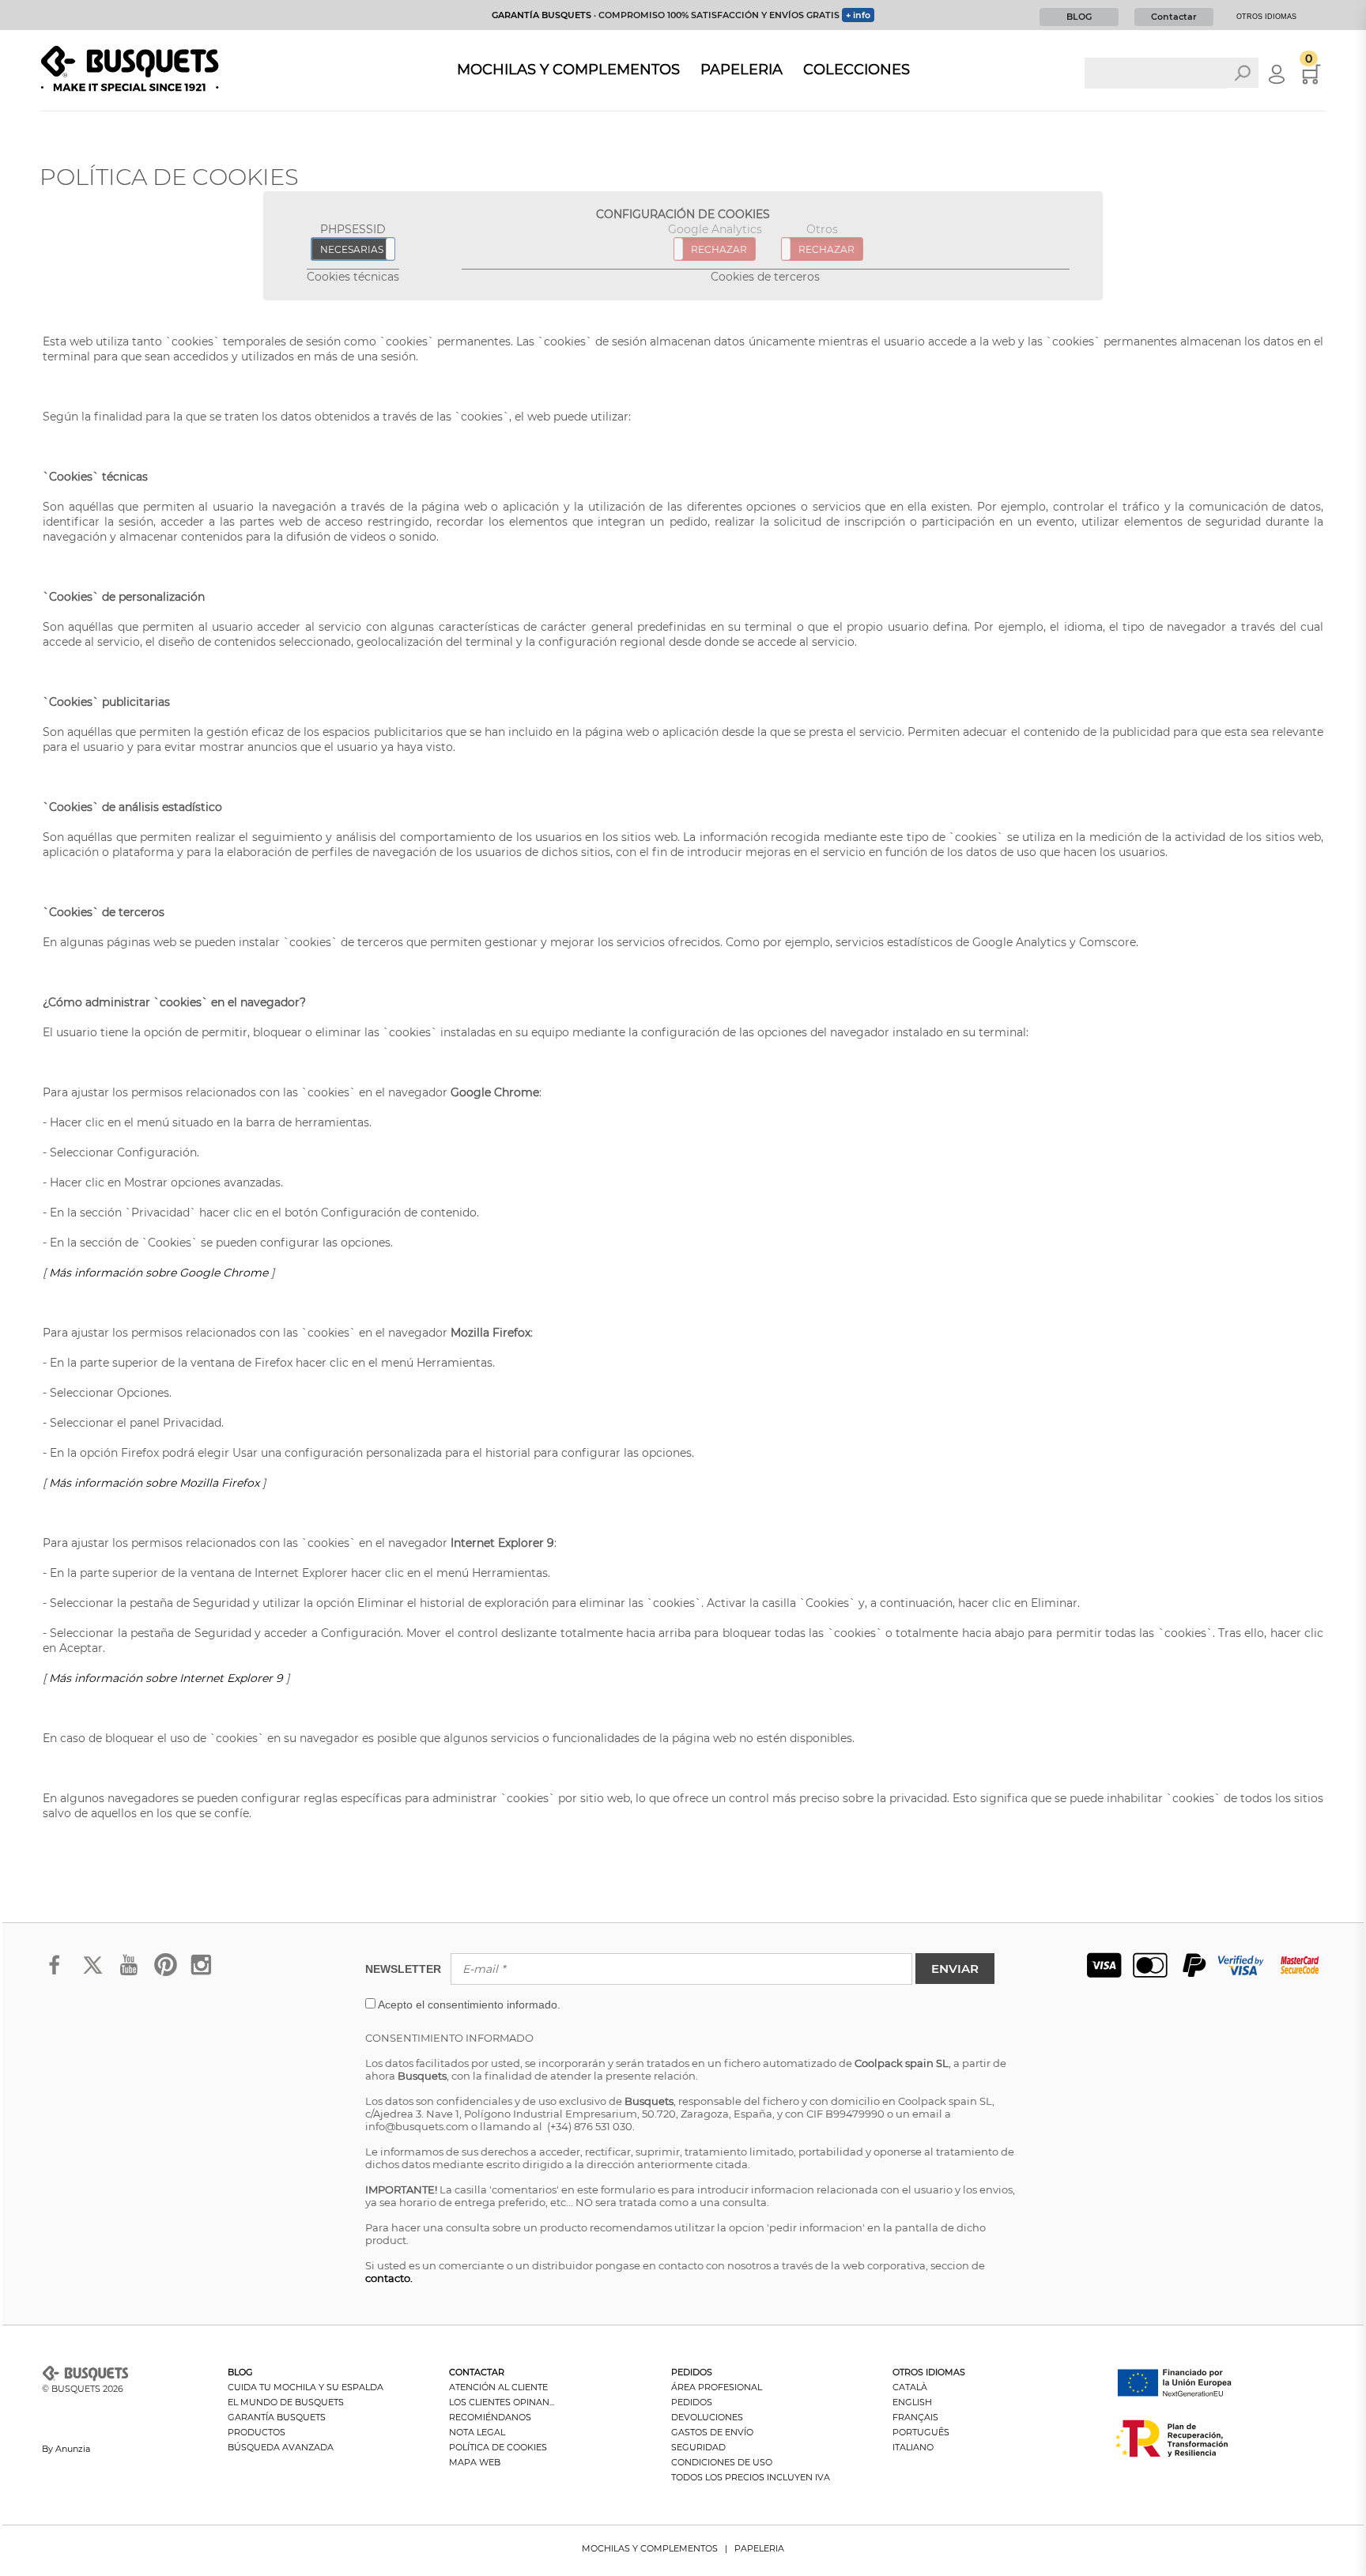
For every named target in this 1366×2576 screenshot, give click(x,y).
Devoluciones (707, 2417)
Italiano (913, 2447)
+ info (858, 15)
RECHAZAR (719, 249)
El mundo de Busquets (286, 2402)
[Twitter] (92, 1975)
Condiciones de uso (722, 2462)
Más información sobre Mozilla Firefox (154, 1483)
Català (910, 2387)
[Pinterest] (165, 1975)
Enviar (955, 1969)
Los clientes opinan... (502, 2402)
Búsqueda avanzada (281, 2447)
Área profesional (717, 2387)
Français (915, 2417)
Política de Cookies (498, 2447)
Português (921, 2432)
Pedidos (692, 2402)
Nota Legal (477, 2432)
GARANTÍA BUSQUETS (541, 15)
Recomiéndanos (490, 2417)
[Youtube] (128, 1975)
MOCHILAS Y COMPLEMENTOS (650, 2548)
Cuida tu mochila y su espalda (306, 2387)
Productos (257, 2432)
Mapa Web (475, 2462)
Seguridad (698, 2447)
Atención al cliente (498, 2387)
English (912, 2402)
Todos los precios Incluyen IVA (751, 2477)
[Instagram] (201, 1975)
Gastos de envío (712, 2432)
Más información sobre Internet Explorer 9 (166, 1678)
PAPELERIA (759, 2548)
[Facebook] (56, 1975)
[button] (469, 2005)
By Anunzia (66, 2449)
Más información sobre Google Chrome (158, 1273)
